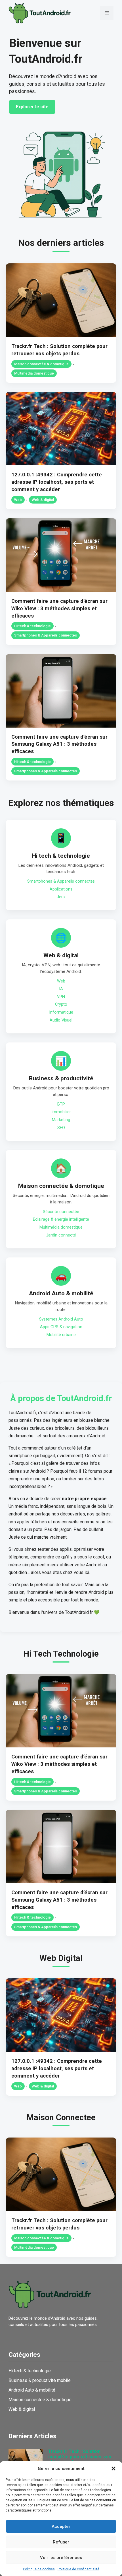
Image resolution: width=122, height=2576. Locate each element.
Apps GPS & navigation (61, 1327)
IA (61, 989)
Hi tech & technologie (32, 626)
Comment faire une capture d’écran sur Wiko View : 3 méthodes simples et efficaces (59, 608)
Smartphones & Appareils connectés (46, 635)
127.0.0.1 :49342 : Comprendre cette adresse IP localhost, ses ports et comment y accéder (57, 482)
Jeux (61, 897)
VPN (61, 997)
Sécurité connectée (61, 1212)
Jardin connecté (61, 1235)
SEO (61, 1128)
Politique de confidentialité (78, 2569)
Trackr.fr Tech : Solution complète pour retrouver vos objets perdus (80, 2457)
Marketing (61, 1120)
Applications (61, 889)
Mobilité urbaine (61, 1335)
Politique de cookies (39, 2569)
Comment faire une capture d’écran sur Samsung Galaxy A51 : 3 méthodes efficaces (59, 744)
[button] (113, 2469)
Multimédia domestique (34, 373)
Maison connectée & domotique (41, 364)
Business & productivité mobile (40, 2380)
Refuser (61, 2542)
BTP (61, 1104)
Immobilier (61, 1112)
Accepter (61, 2526)
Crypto (61, 1004)
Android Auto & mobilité (61, 1293)
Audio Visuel (61, 1020)
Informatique (61, 1012)
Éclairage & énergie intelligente (61, 1219)
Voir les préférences (61, 2558)
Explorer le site (32, 107)
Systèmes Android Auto (61, 1319)
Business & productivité (61, 1078)
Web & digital (43, 500)
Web (18, 500)
